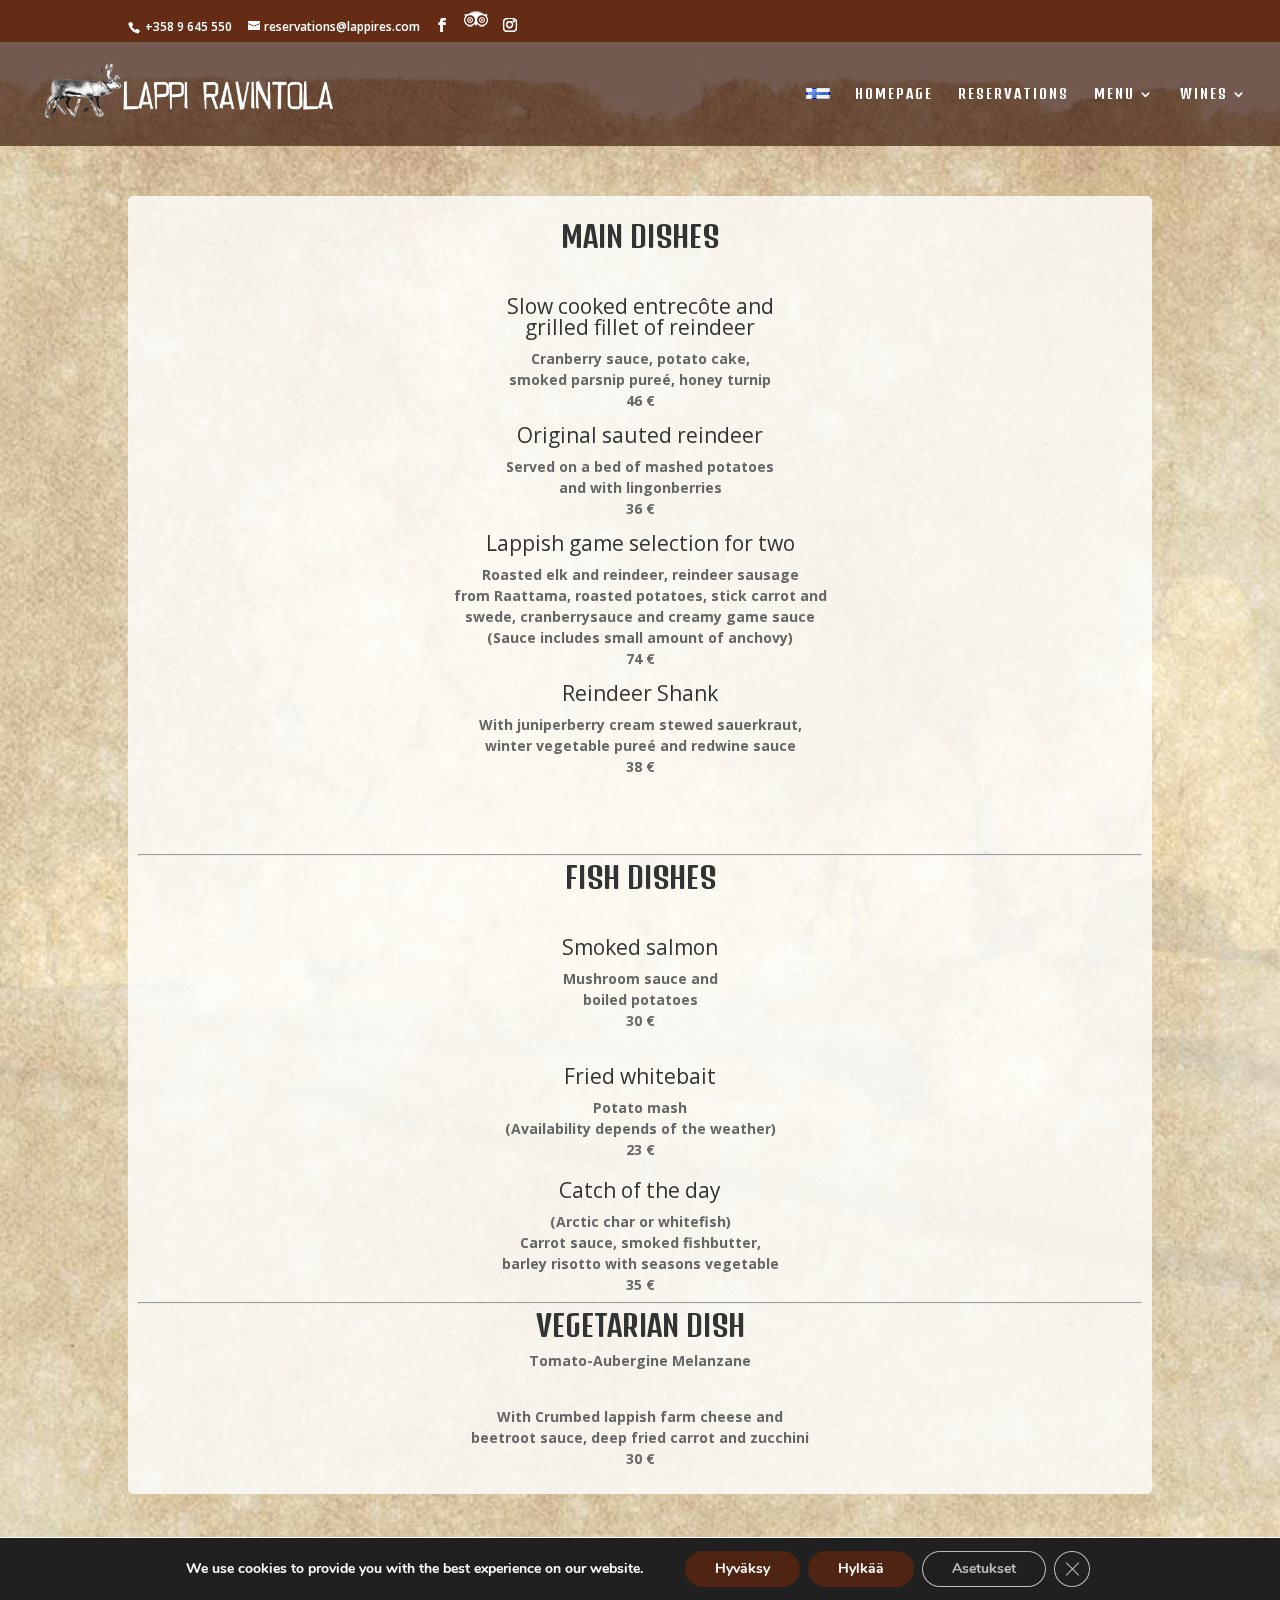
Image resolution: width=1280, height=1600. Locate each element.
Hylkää (861, 1568)
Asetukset (984, 1568)
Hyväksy (742, 1568)
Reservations (1013, 94)
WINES (1204, 94)
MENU (1114, 94)
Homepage (894, 94)
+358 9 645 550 (187, 26)
